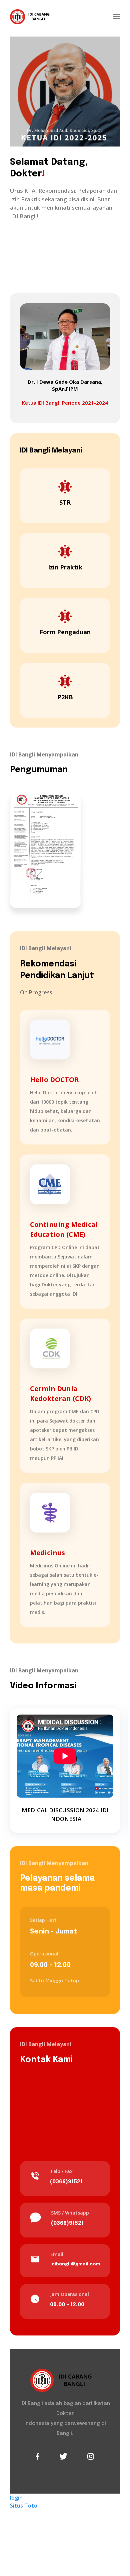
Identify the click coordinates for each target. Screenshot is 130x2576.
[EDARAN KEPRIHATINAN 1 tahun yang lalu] (45, 849)
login (16, 2498)
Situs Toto (24, 2506)
